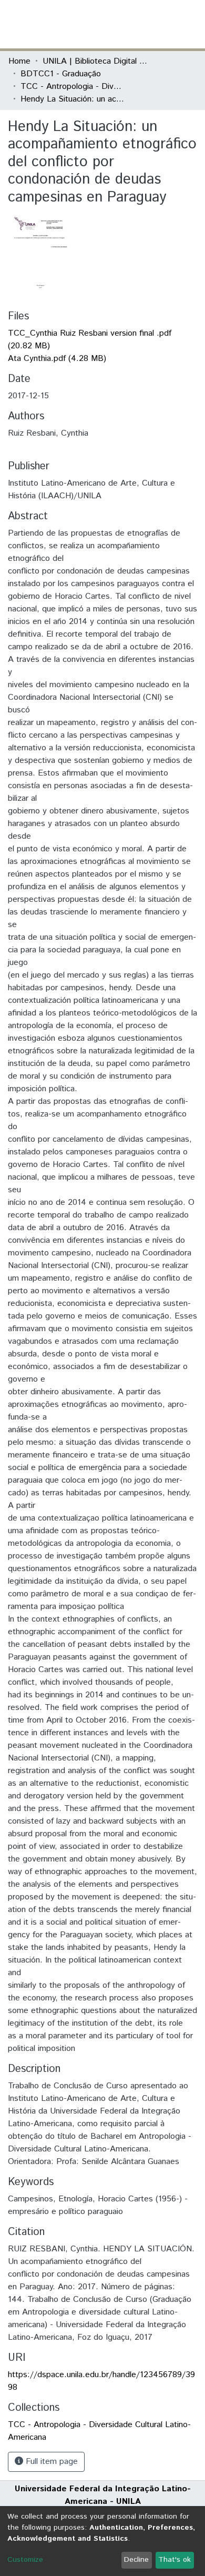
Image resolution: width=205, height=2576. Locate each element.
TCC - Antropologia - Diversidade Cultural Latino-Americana (73, 87)
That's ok (175, 2560)
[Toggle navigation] (190, 24)
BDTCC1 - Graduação (61, 74)
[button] (135, 24)
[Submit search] (120, 24)
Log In (157, 24)
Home (19, 61)
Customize (25, 2560)
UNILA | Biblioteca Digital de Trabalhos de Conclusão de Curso (95, 61)
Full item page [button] (50, 2462)
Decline (136, 2560)
